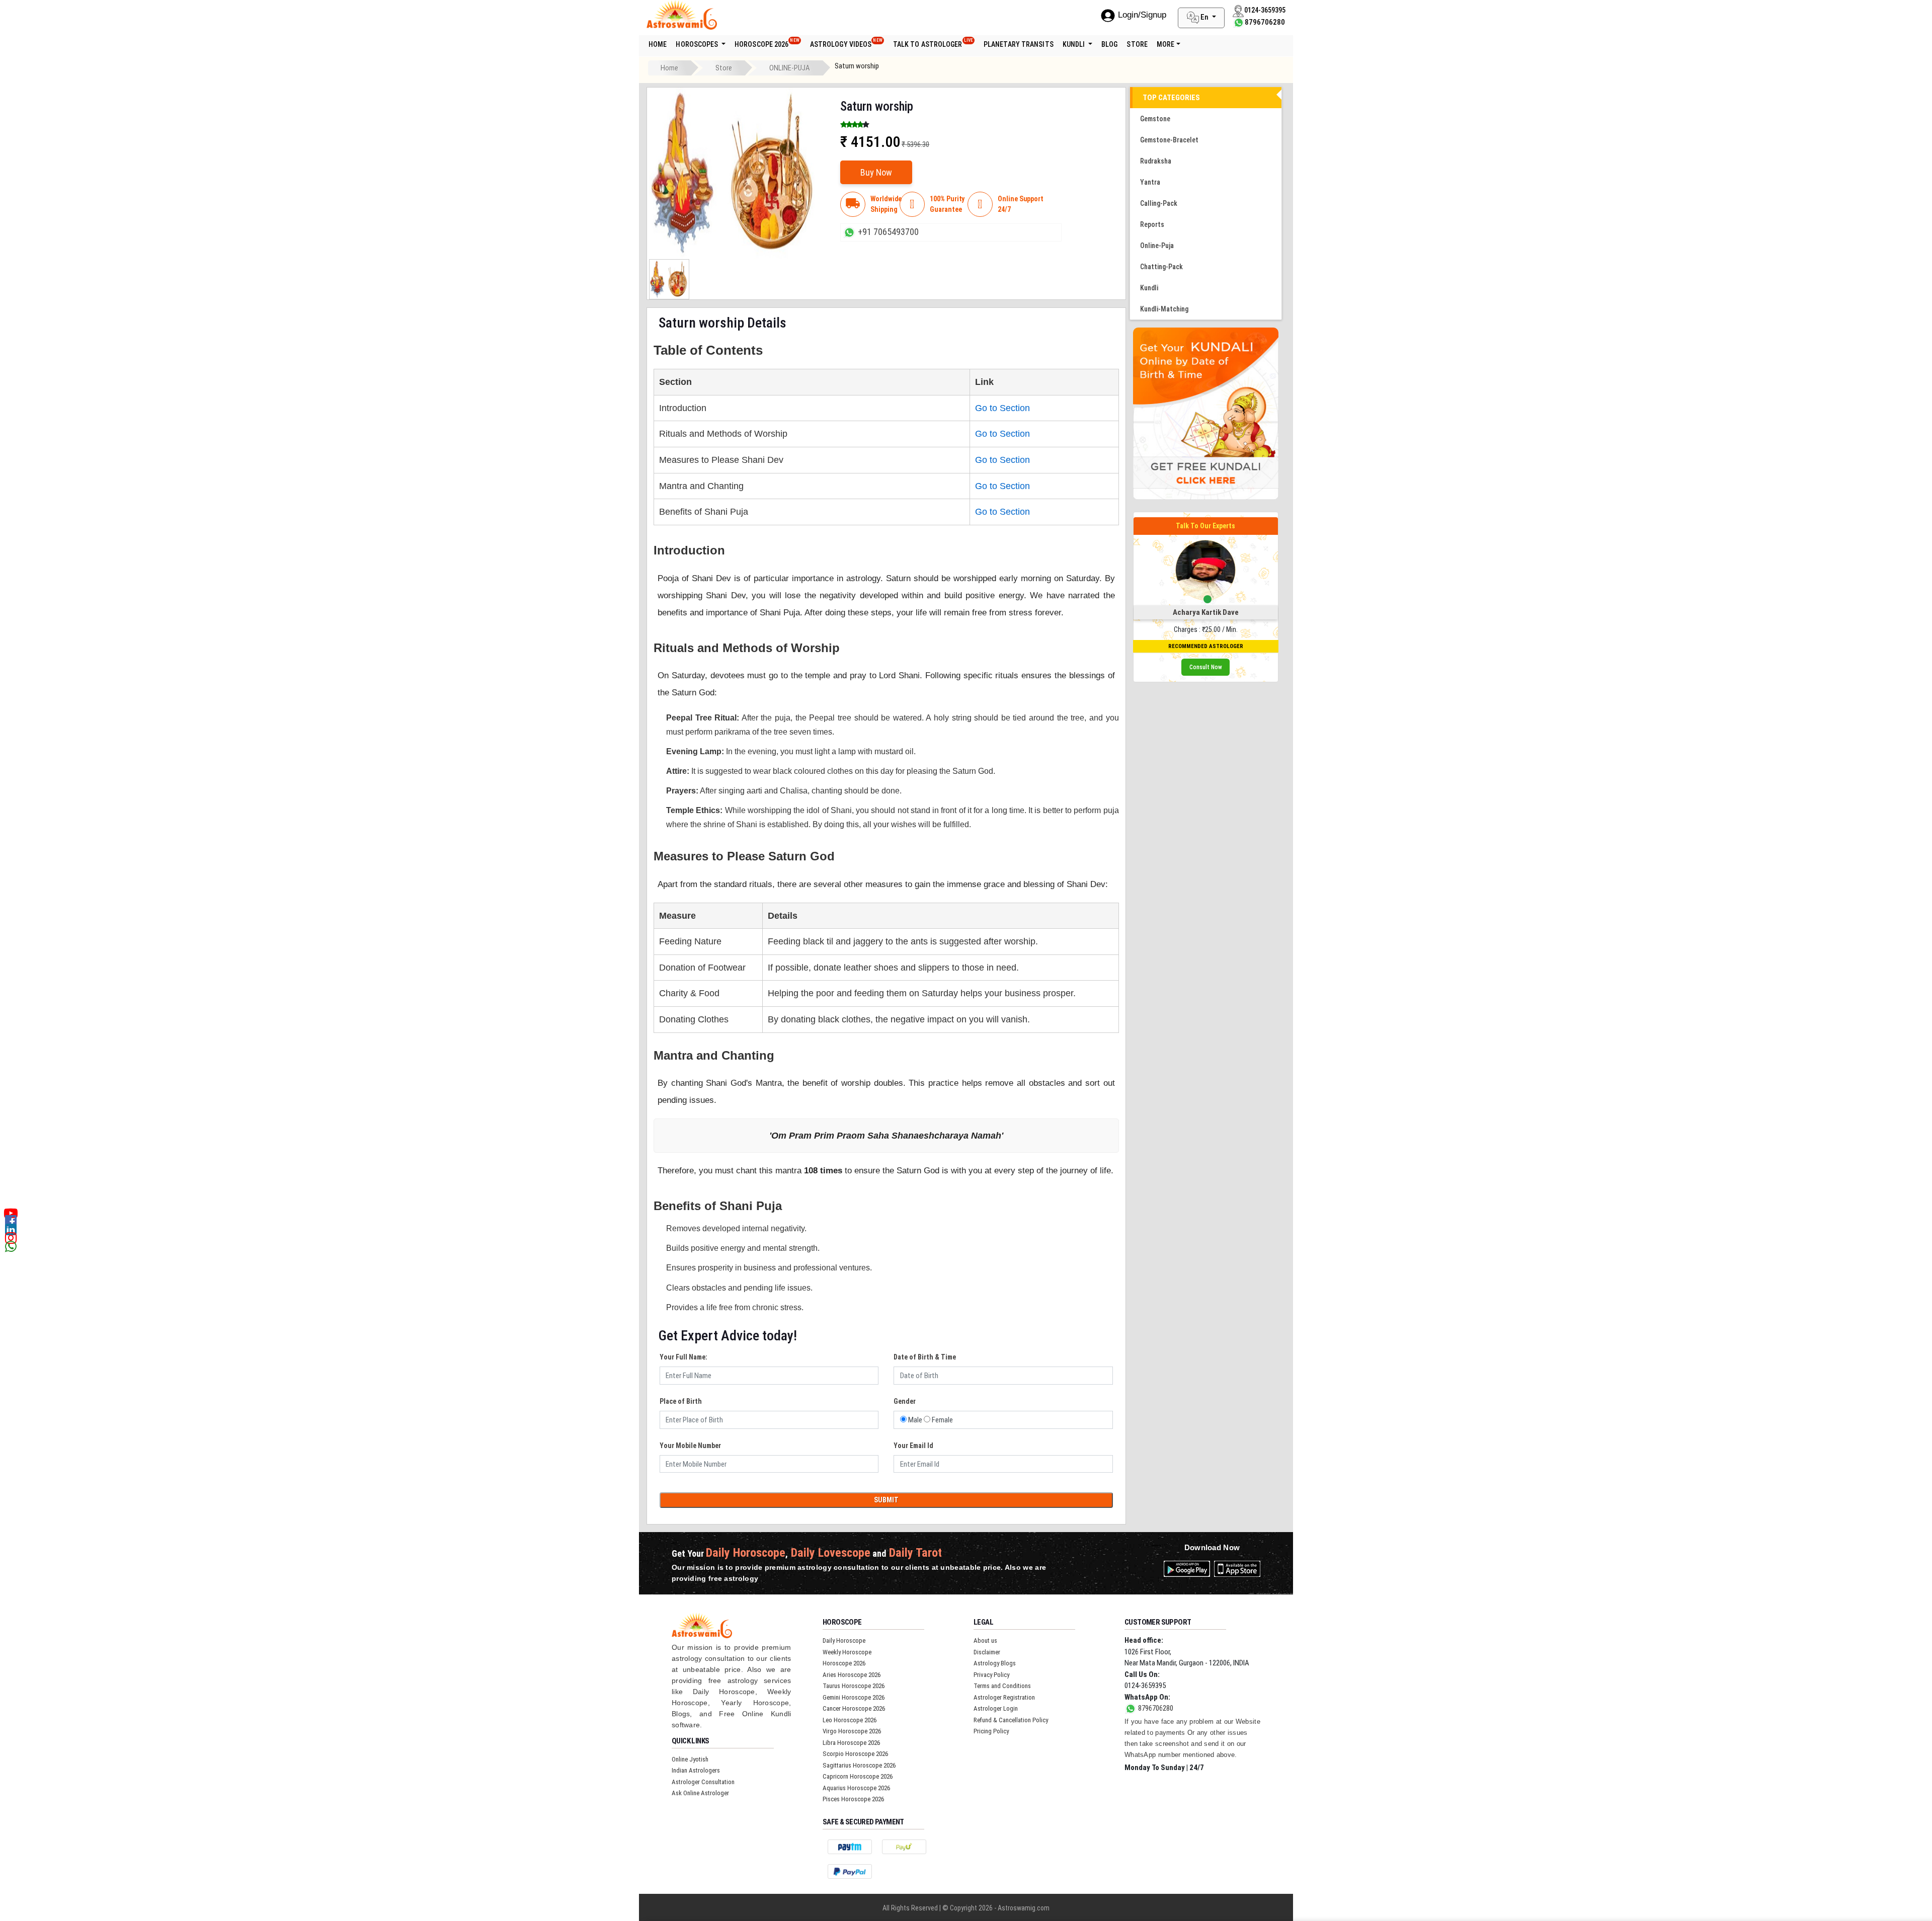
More (1165, 44)
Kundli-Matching (1164, 309)
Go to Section (1002, 408)
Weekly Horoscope (847, 1652)
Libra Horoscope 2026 (851, 1743)
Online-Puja (1157, 246)
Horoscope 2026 (767, 43)
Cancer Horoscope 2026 (854, 1708)
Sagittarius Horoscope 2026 (859, 1765)
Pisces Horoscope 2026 (853, 1799)
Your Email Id (913, 1446)
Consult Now (1206, 667)
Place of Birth (681, 1401)
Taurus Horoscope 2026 (854, 1686)
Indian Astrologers (696, 1770)
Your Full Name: (683, 1357)
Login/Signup (1142, 15)
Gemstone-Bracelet (1169, 140)
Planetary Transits (1019, 44)
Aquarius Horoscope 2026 (856, 1788)
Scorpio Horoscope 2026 (855, 1754)
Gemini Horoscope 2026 (854, 1697)
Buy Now (876, 172)
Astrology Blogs (995, 1663)
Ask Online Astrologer (700, 1793)
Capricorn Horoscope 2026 (858, 1776)
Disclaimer (987, 1652)
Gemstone (1155, 119)
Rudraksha (1156, 161)
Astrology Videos (846, 43)
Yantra (1150, 182)
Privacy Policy (991, 1675)
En (1204, 17)
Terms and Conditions (1002, 1686)
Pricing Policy (991, 1731)
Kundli (1075, 44)
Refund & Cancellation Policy (1011, 1720)
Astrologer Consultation (703, 1782)
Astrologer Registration (1004, 1697)
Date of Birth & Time (925, 1357)
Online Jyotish (690, 1759)
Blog (1109, 44)
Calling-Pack (1159, 203)
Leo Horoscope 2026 (850, 1720)
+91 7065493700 (888, 232)
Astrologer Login (996, 1708)
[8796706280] (1239, 22)
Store (724, 68)
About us (985, 1640)
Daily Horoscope (844, 1640)
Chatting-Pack (1161, 267)
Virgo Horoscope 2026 (852, 1731)
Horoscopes (698, 44)
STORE (1137, 44)
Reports (1152, 224)
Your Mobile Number (690, 1446)
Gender (905, 1401)
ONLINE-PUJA (790, 68)
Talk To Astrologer (933, 43)
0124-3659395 (1145, 1686)
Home (658, 44)
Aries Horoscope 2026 (852, 1675)
